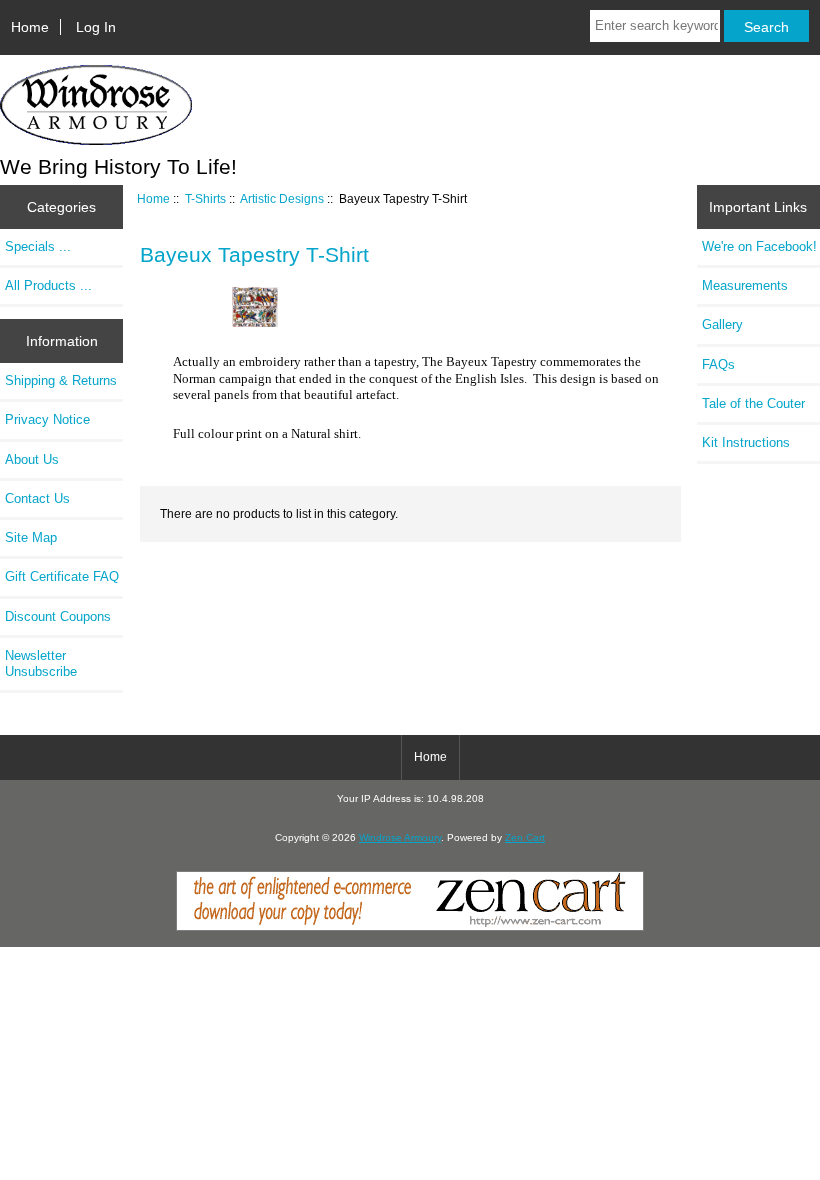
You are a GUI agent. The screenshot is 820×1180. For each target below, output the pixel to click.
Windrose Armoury (400, 837)
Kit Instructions (746, 442)
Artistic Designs (282, 198)
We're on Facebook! (759, 246)
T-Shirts (205, 198)
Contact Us (37, 498)
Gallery (722, 324)
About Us (32, 459)
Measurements (745, 285)
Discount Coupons (58, 616)
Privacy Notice (47, 419)
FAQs (718, 364)
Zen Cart (525, 837)
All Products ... (48, 285)
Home (30, 27)
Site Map (31, 537)
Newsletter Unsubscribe (41, 663)
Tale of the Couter (753, 403)
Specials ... (38, 246)
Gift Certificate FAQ (62, 576)
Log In (96, 27)
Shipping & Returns (61, 380)
